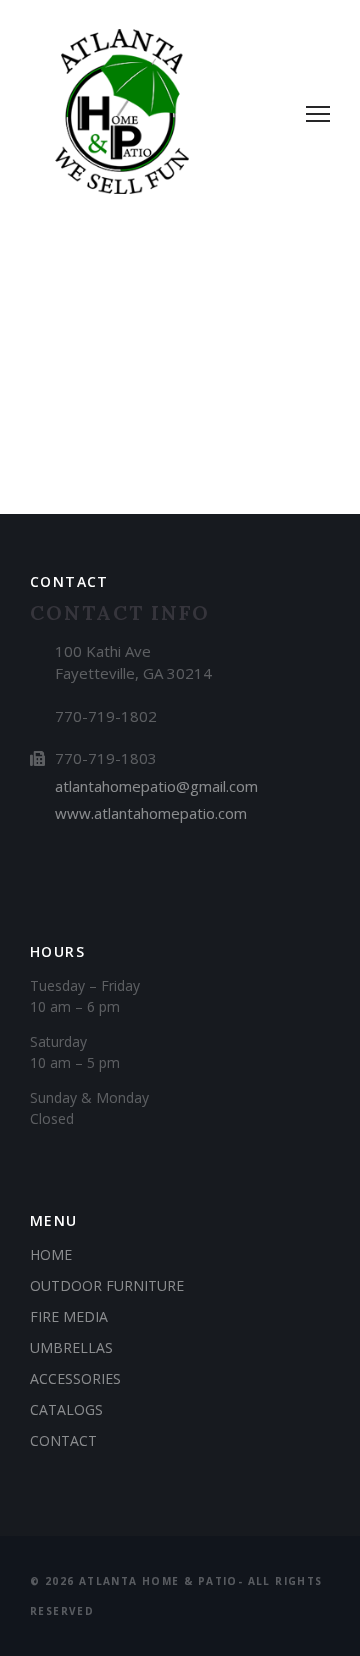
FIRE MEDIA (69, 1316)
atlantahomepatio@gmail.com (156, 786)
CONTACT (63, 1440)
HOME (51, 1254)
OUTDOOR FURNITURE (107, 1285)
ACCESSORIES (75, 1378)
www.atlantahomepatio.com (151, 813)
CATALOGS (66, 1409)
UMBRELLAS (71, 1347)
